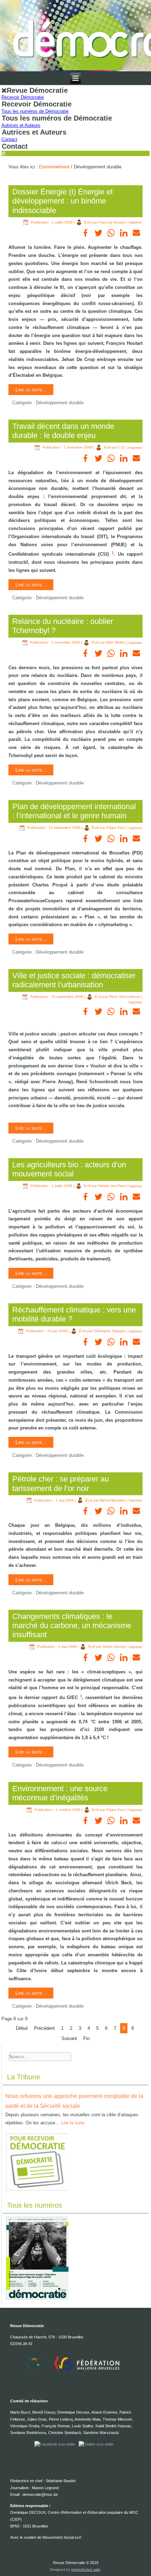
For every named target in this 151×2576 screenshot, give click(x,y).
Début (22, 2028)
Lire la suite (73, 2123)
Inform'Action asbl (86, 2569)
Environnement (54, 167)
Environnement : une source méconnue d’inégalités (60, 1793)
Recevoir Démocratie (23, 97)
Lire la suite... (31, 389)
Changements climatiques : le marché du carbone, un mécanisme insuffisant (72, 1626)
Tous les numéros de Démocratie (35, 111)
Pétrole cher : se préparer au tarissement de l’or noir (61, 1483)
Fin (86, 2038)
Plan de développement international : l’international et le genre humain (74, 811)
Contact (9, 139)
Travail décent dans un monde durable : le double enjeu (63, 431)
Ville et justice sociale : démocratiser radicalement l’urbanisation (74, 980)
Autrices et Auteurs (21, 125)
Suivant (69, 2038)
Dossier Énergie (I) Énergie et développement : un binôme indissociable (63, 201)
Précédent (44, 2028)
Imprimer (135, 222)
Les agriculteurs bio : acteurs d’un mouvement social (69, 1169)
